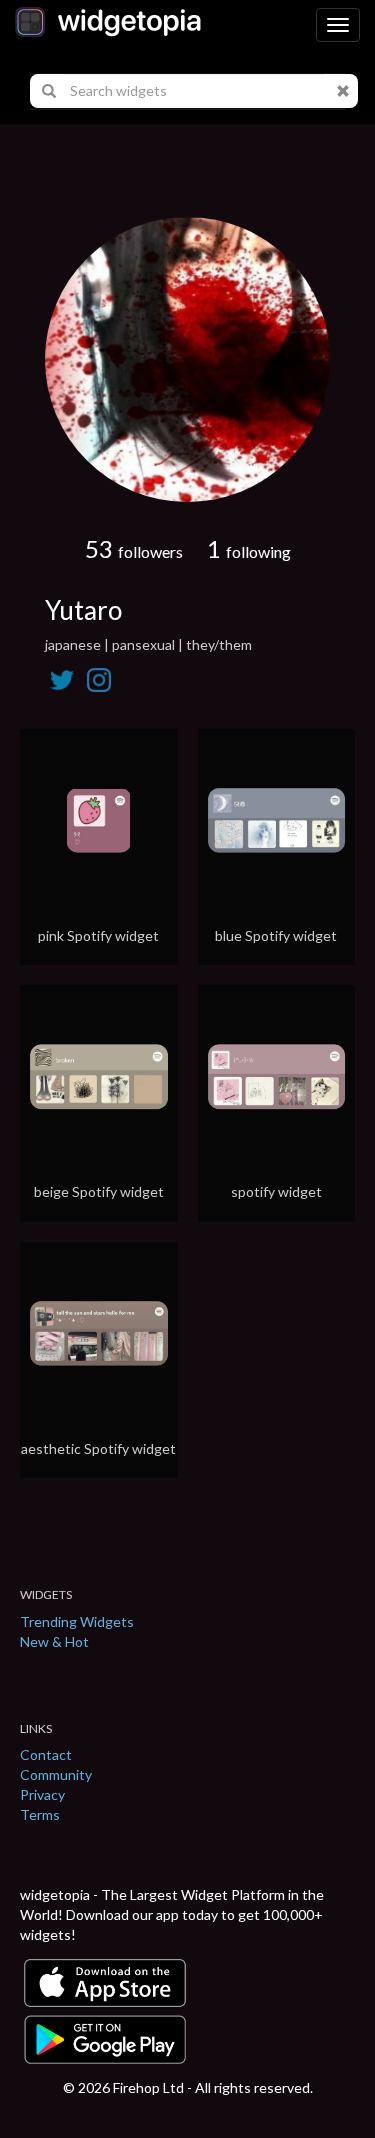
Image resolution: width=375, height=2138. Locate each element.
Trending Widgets (77, 1621)
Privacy (42, 1794)
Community (56, 1774)
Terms (40, 1814)
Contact (46, 1754)
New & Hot (54, 1641)
